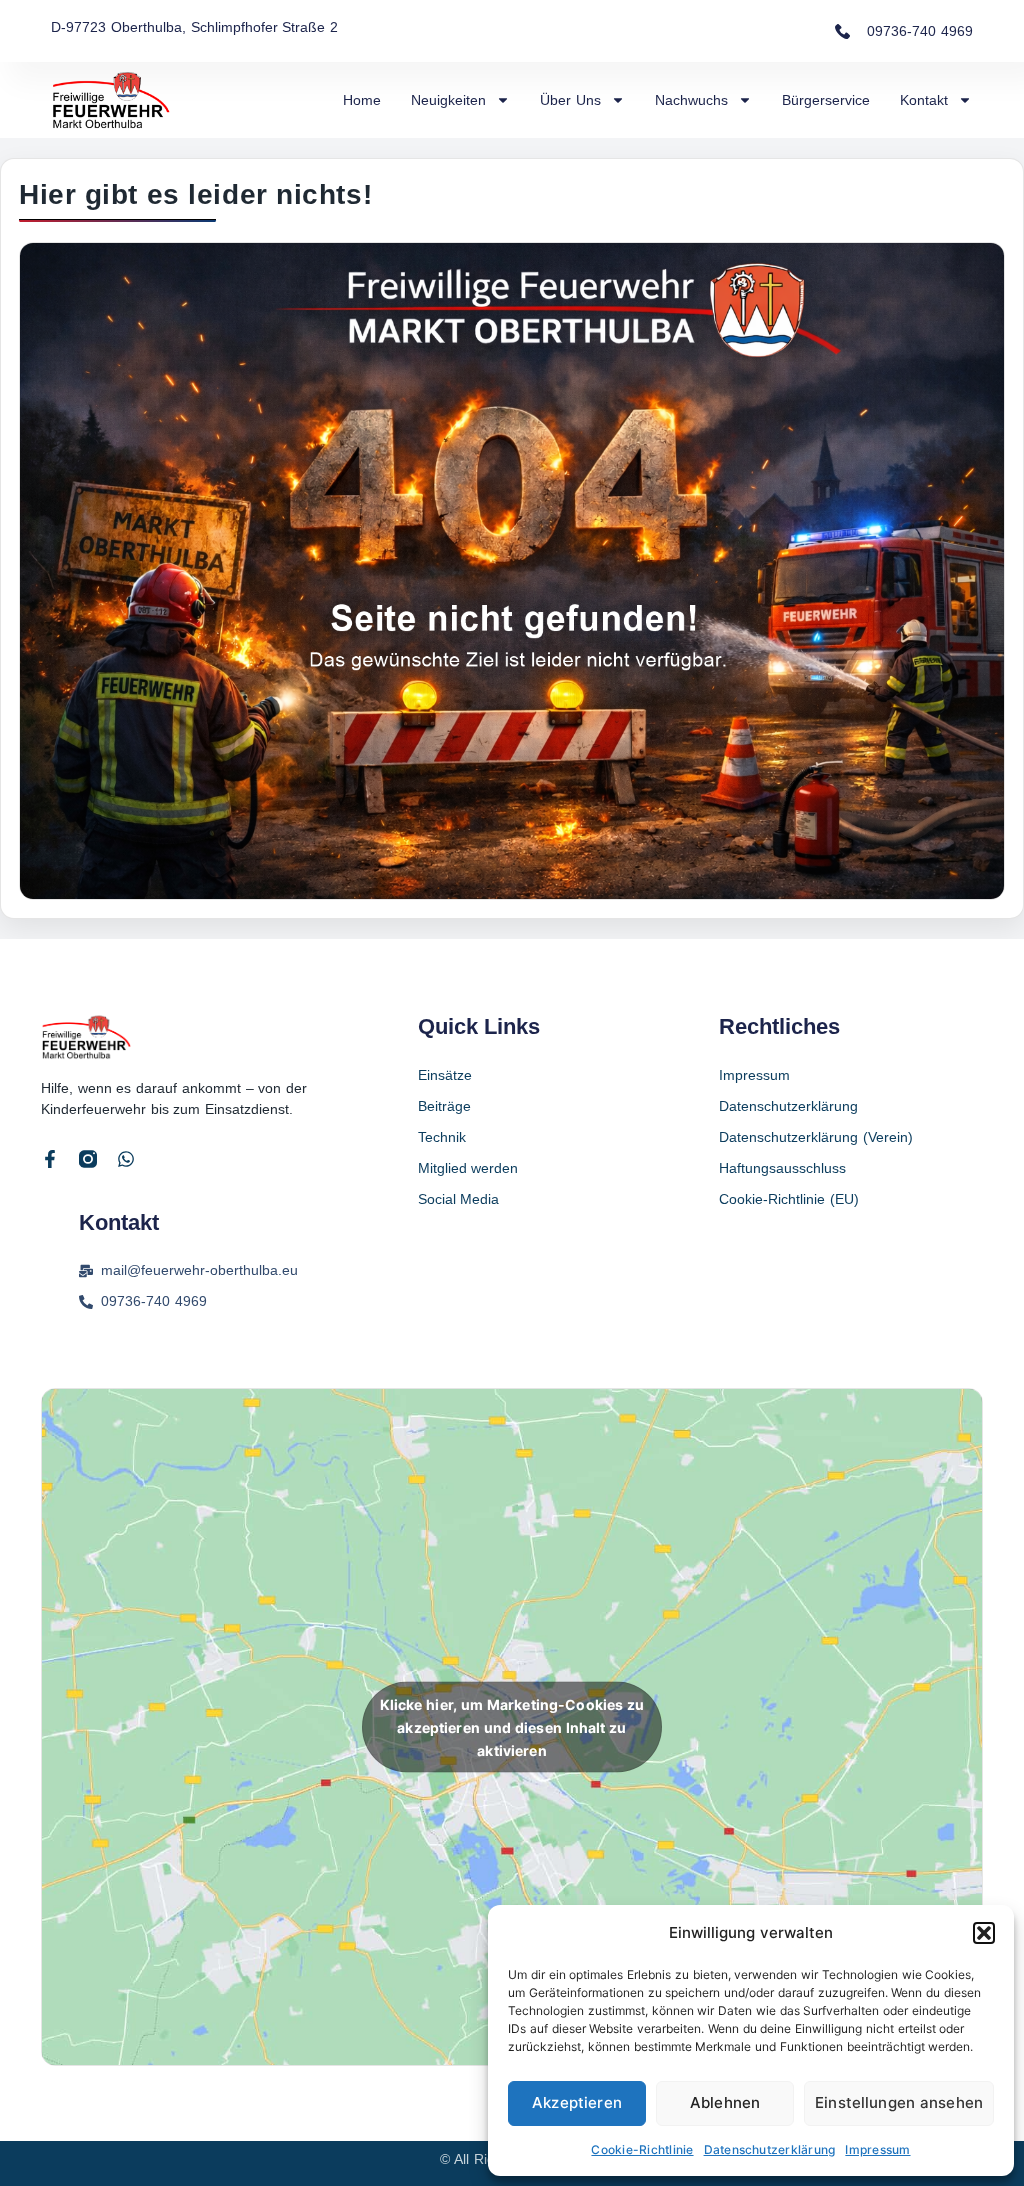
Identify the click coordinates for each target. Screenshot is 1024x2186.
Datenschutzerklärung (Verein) (816, 1137)
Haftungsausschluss (782, 1168)
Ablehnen (725, 2102)
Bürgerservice (826, 100)
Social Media (459, 1199)
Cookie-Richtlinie (642, 2149)
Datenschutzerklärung (770, 2149)
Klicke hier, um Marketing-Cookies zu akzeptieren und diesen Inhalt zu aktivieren (512, 1726)
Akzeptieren (577, 2102)
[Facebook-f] (50, 1159)
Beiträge (444, 1106)
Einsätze (445, 1075)
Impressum (877, 2149)
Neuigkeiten (448, 100)
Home (362, 100)
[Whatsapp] (126, 1159)
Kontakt (924, 100)
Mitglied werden (468, 1168)
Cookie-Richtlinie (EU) (789, 1199)
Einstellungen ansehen (899, 2102)
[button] (984, 1933)
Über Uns (570, 100)
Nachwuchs (691, 100)
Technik (442, 1137)
